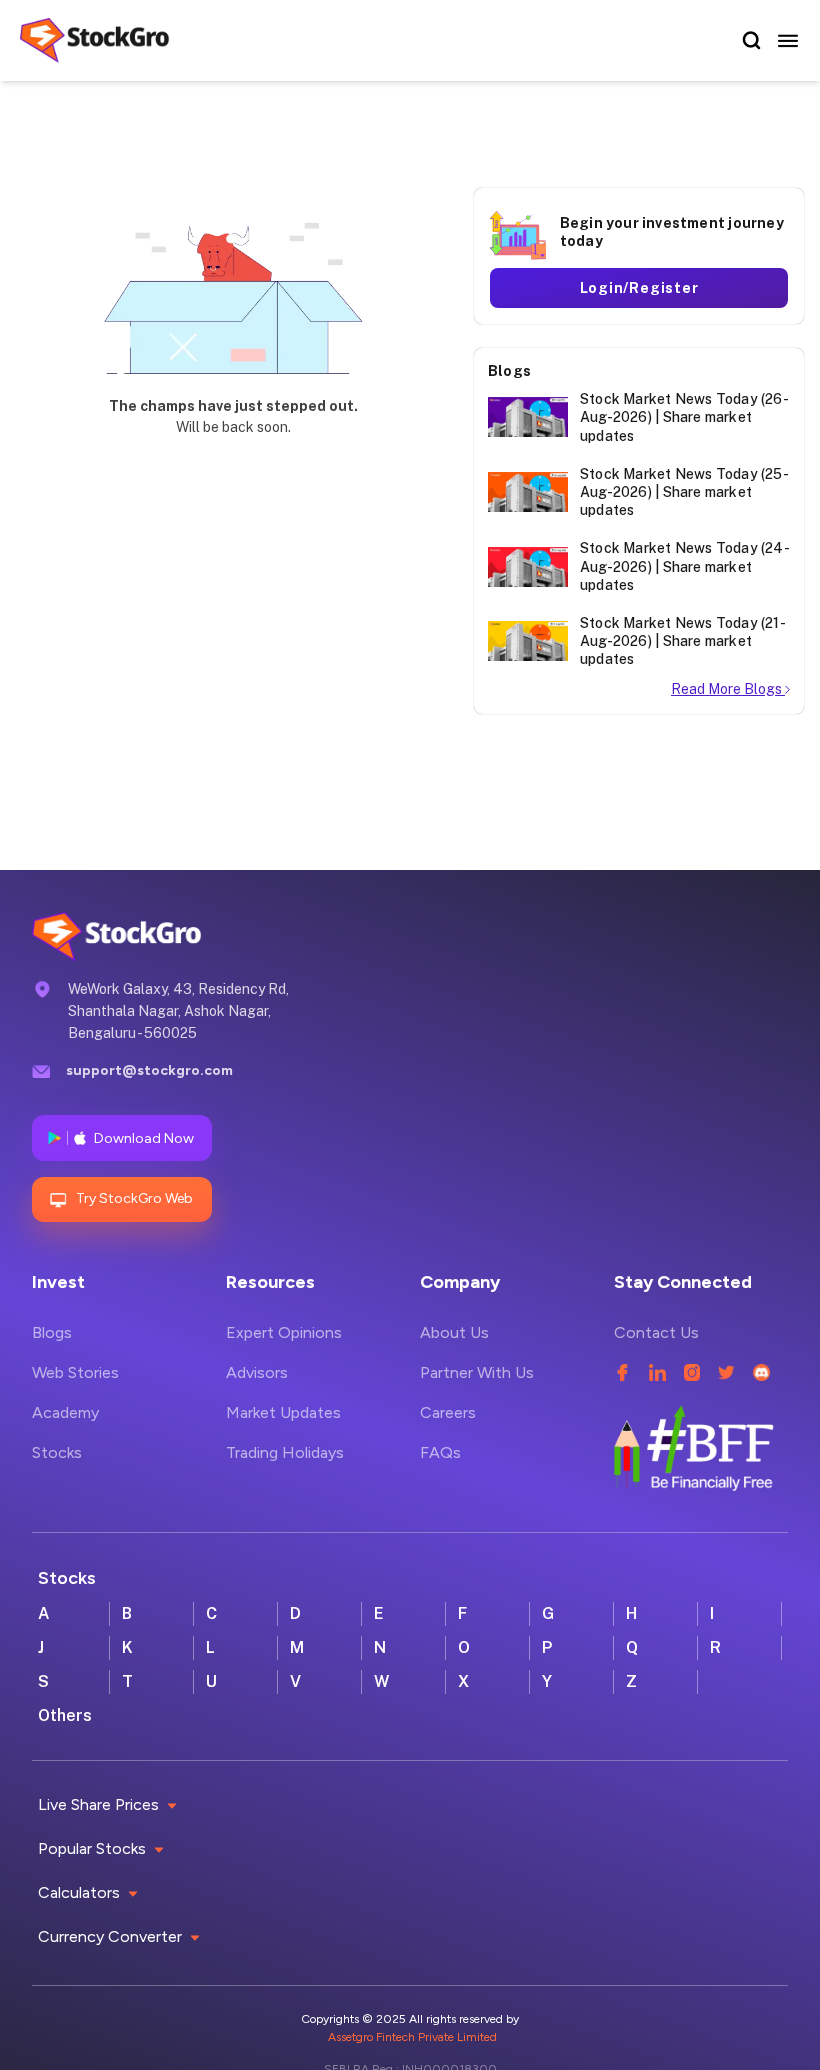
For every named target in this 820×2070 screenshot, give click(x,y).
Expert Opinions (284, 1332)
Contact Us (656, 1332)
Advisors (257, 1372)
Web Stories (75, 1372)
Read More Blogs (728, 689)
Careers (448, 1412)
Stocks (57, 1452)
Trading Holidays (285, 1452)
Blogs (52, 1332)
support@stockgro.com (149, 1070)
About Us (454, 1332)
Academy (65, 1412)
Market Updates (283, 1412)
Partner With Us (477, 1372)
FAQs (440, 1452)
